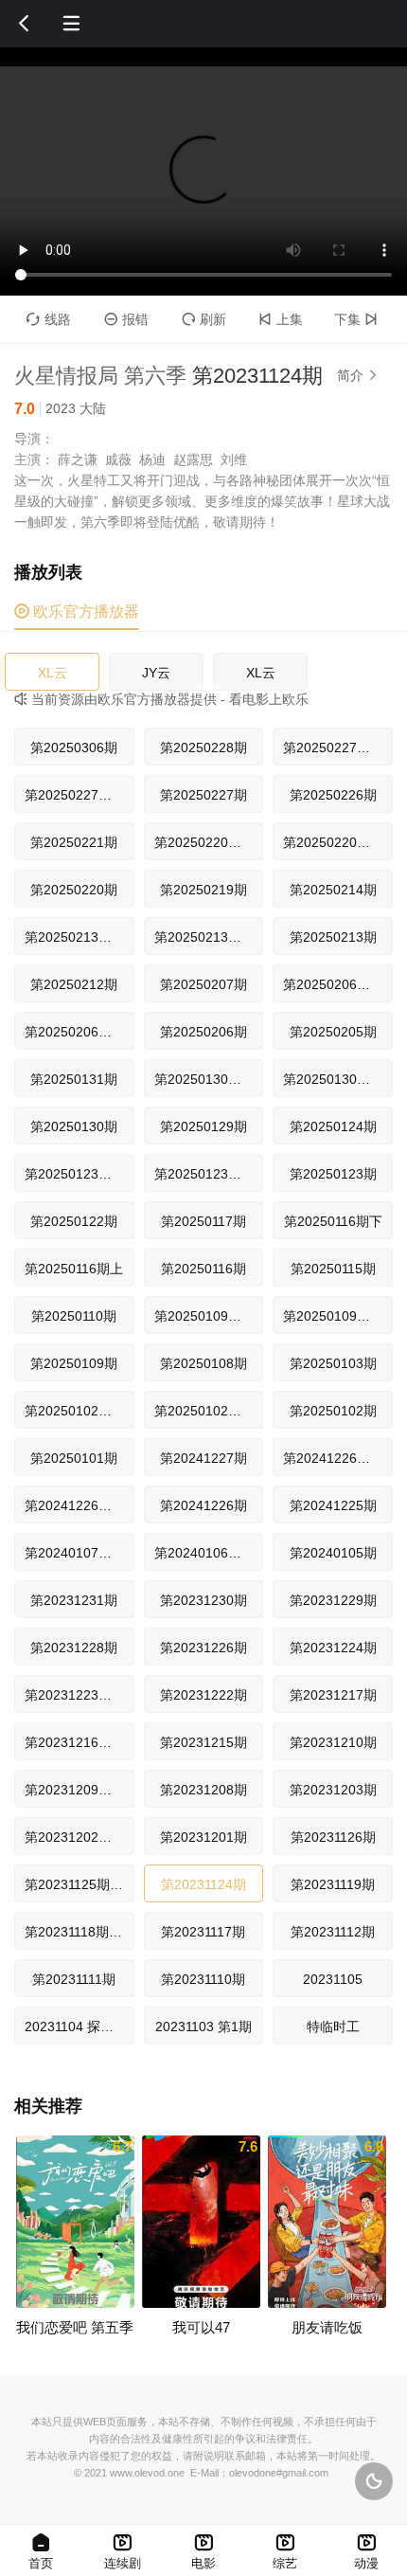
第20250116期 (203, 1269)
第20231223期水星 (80, 1695)
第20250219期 (203, 890)
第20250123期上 (204, 1174)
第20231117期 (203, 1932)
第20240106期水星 (209, 1553)
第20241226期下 (333, 1458)
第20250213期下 (75, 937)
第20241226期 (203, 1505)
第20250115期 (333, 1269)
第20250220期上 (333, 842)
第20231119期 (333, 1884)
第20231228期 (74, 1648)
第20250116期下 (333, 1221)
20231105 (333, 1979)
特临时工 (333, 2027)
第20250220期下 (204, 842)
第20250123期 (333, 1174)
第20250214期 (333, 890)
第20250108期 (203, 1363)
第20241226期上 (75, 1505)
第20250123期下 (75, 1174)
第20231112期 (333, 1932)
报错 (126, 319)
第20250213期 (333, 937)
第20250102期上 (204, 1411)
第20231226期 (203, 1648)
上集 (281, 319)
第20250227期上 (75, 795)
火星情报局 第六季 (100, 376)
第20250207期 (203, 984)
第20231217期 (333, 1695)
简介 (358, 375)
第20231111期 (74, 1979)
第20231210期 (333, 1742)
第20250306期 (74, 748)
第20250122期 (74, 1221)
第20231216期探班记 (80, 1742)
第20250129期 (203, 1126)
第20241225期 (333, 1505)
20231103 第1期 (203, 2027)
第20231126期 (333, 1837)
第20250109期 (74, 1363)
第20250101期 (74, 1458)
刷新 (204, 319)
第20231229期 (333, 1600)
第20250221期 (74, 842)
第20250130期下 (204, 1079)
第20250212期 (74, 984)
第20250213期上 (204, 937)
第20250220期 (74, 890)
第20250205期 (333, 1032)
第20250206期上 (75, 1032)
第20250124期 (333, 1126)
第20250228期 (203, 748)
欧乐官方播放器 (77, 612)
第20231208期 (203, 1790)
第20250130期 (74, 1126)
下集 (356, 319)
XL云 (53, 673)
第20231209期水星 (80, 1790)
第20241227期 (203, 1458)
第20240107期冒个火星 (80, 1553)
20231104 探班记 (76, 2027)
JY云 (156, 673)
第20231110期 (203, 1979)
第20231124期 (203, 1884)
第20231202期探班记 (80, 1837)
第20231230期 (203, 1600)
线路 (49, 319)
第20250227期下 (333, 748)
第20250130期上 (333, 1079)
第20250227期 (203, 795)
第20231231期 (74, 1600)
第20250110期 (74, 1316)
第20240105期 (333, 1553)
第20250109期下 (204, 1316)
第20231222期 (203, 1695)
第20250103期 (333, 1363)
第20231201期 (203, 1837)
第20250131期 (74, 1079)
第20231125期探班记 (80, 1884)
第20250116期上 (74, 1269)
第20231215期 (203, 1742)
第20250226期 (333, 795)
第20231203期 (333, 1790)
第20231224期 (333, 1648)
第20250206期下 (333, 984)
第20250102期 (333, 1411)
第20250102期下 (75, 1411)
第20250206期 (203, 1032)
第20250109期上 (333, 1316)
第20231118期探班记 (80, 1932)
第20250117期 (203, 1221)
